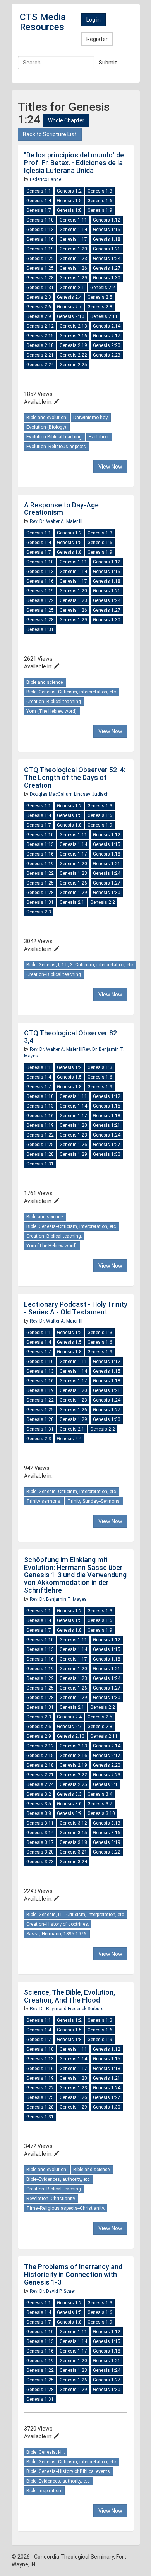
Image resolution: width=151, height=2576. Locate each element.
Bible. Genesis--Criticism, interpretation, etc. (72, 692)
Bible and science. (45, 682)
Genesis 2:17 (107, 336)
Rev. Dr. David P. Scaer (52, 2291)
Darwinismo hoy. (91, 418)
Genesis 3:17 (40, 1842)
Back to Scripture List (50, 134)
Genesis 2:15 (40, 336)
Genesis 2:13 (73, 326)
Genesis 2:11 (104, 316)
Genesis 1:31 (40, 288)
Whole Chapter (66, 120)
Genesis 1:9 (100, 210)
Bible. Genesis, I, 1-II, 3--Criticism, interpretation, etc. (80, 965)
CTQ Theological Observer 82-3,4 (72, 1037)
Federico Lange (45, 179)
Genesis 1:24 (107, 259)
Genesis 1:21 (107, 249)
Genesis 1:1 (39, 191)
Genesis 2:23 (107, 355)
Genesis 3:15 (73, 1833)
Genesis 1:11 (73, 220)
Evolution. (99, 437)
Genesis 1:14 (73, 230)
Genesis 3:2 (39, 1794)
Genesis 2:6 (39, 307)
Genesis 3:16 (107, 1833)
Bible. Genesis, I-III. (46, 2452)
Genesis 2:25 (73, 365)
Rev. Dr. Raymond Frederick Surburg (67, 2009)
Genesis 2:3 (39, 297)
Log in (94, 20)
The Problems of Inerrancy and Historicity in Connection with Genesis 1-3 (73, 2274)
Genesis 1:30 (107, 278)
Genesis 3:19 (107, 1842)
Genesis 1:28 (40, 278)
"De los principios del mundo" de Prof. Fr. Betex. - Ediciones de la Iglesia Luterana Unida (74, 163)
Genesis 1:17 (73, 239)
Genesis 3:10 (101, 1813)
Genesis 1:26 (73, 268)
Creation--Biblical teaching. (54, 702)
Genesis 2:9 (39, 316)
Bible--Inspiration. (44, 2491)
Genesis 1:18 (107, 239)
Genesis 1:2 (69, 191)
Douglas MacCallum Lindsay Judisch (69, 794)
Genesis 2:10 (71, 316)
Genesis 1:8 (69, 210)
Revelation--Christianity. (51, 2199)
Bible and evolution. (47, 418)
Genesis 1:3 (100, 191)
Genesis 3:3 (69, 1794)
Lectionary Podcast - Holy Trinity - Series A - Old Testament (76, 1308)
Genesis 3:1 (105, 1784)
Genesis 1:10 (40, 220)
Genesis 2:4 (69, 297)
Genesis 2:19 (73, 345)
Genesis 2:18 (40, 345)
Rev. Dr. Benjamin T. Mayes (58, 1599)
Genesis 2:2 (103, 288)
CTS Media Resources (43, 22)
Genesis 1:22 (40, 259)
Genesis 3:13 (107, 1823)
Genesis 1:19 (40, 249)
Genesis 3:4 (100, 1794)
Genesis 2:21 (40, 355)
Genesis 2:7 (69, 307)
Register (97, 39)
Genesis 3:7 (100, 1804)
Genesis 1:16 (40, 239)
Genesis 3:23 (40, 1862)
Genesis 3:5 (39, 1804)
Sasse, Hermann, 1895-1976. (57, 1934)
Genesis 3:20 (40, 1852)
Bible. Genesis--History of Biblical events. (69, 2471)
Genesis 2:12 (40, 326)
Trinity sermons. (44, 1501)
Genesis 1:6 (100, 201)
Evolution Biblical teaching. (55, 437)
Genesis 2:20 (107, 345)
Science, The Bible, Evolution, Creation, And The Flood (69, 1996)
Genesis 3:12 (73, 1823)
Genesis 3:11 (40, 1823)
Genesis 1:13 (40, 230)
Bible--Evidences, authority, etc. (58, 2179)
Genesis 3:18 (73, 1842)
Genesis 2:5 (100, 297)
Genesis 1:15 (107, 230)
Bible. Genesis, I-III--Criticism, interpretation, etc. (76, 1915)
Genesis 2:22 (73, 355)
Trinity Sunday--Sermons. (94, 1501)
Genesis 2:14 (107, 326)
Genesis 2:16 (73, 336)
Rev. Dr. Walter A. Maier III (56, 521)
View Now (110, 467)
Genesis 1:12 (107, 220)
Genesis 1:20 (73, 249)
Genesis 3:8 (39, 1813)
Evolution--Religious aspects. (57, 447)
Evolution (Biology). (47, 427)
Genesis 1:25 (40, 268)
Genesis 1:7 (39, 210)
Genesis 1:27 (107, 268)
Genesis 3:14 (40, 1833)
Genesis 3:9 (69, 1813)
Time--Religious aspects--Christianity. (66, 2208)
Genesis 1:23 (73, 259)
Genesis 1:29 (73, 278)
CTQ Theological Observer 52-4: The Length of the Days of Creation (75, 777)
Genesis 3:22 (107, 1852)
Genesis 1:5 (69, 201)
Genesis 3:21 (73, 1852)
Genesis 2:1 (72, 288)
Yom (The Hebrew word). (52, 711)
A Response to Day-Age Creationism (61, 509)
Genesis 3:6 (69, 1804)
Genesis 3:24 (73, 1862)
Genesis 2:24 (40, 365)
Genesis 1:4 (39, 201)
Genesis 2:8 (100, 307)
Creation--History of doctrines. (58, 1924)
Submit (108, 63)
